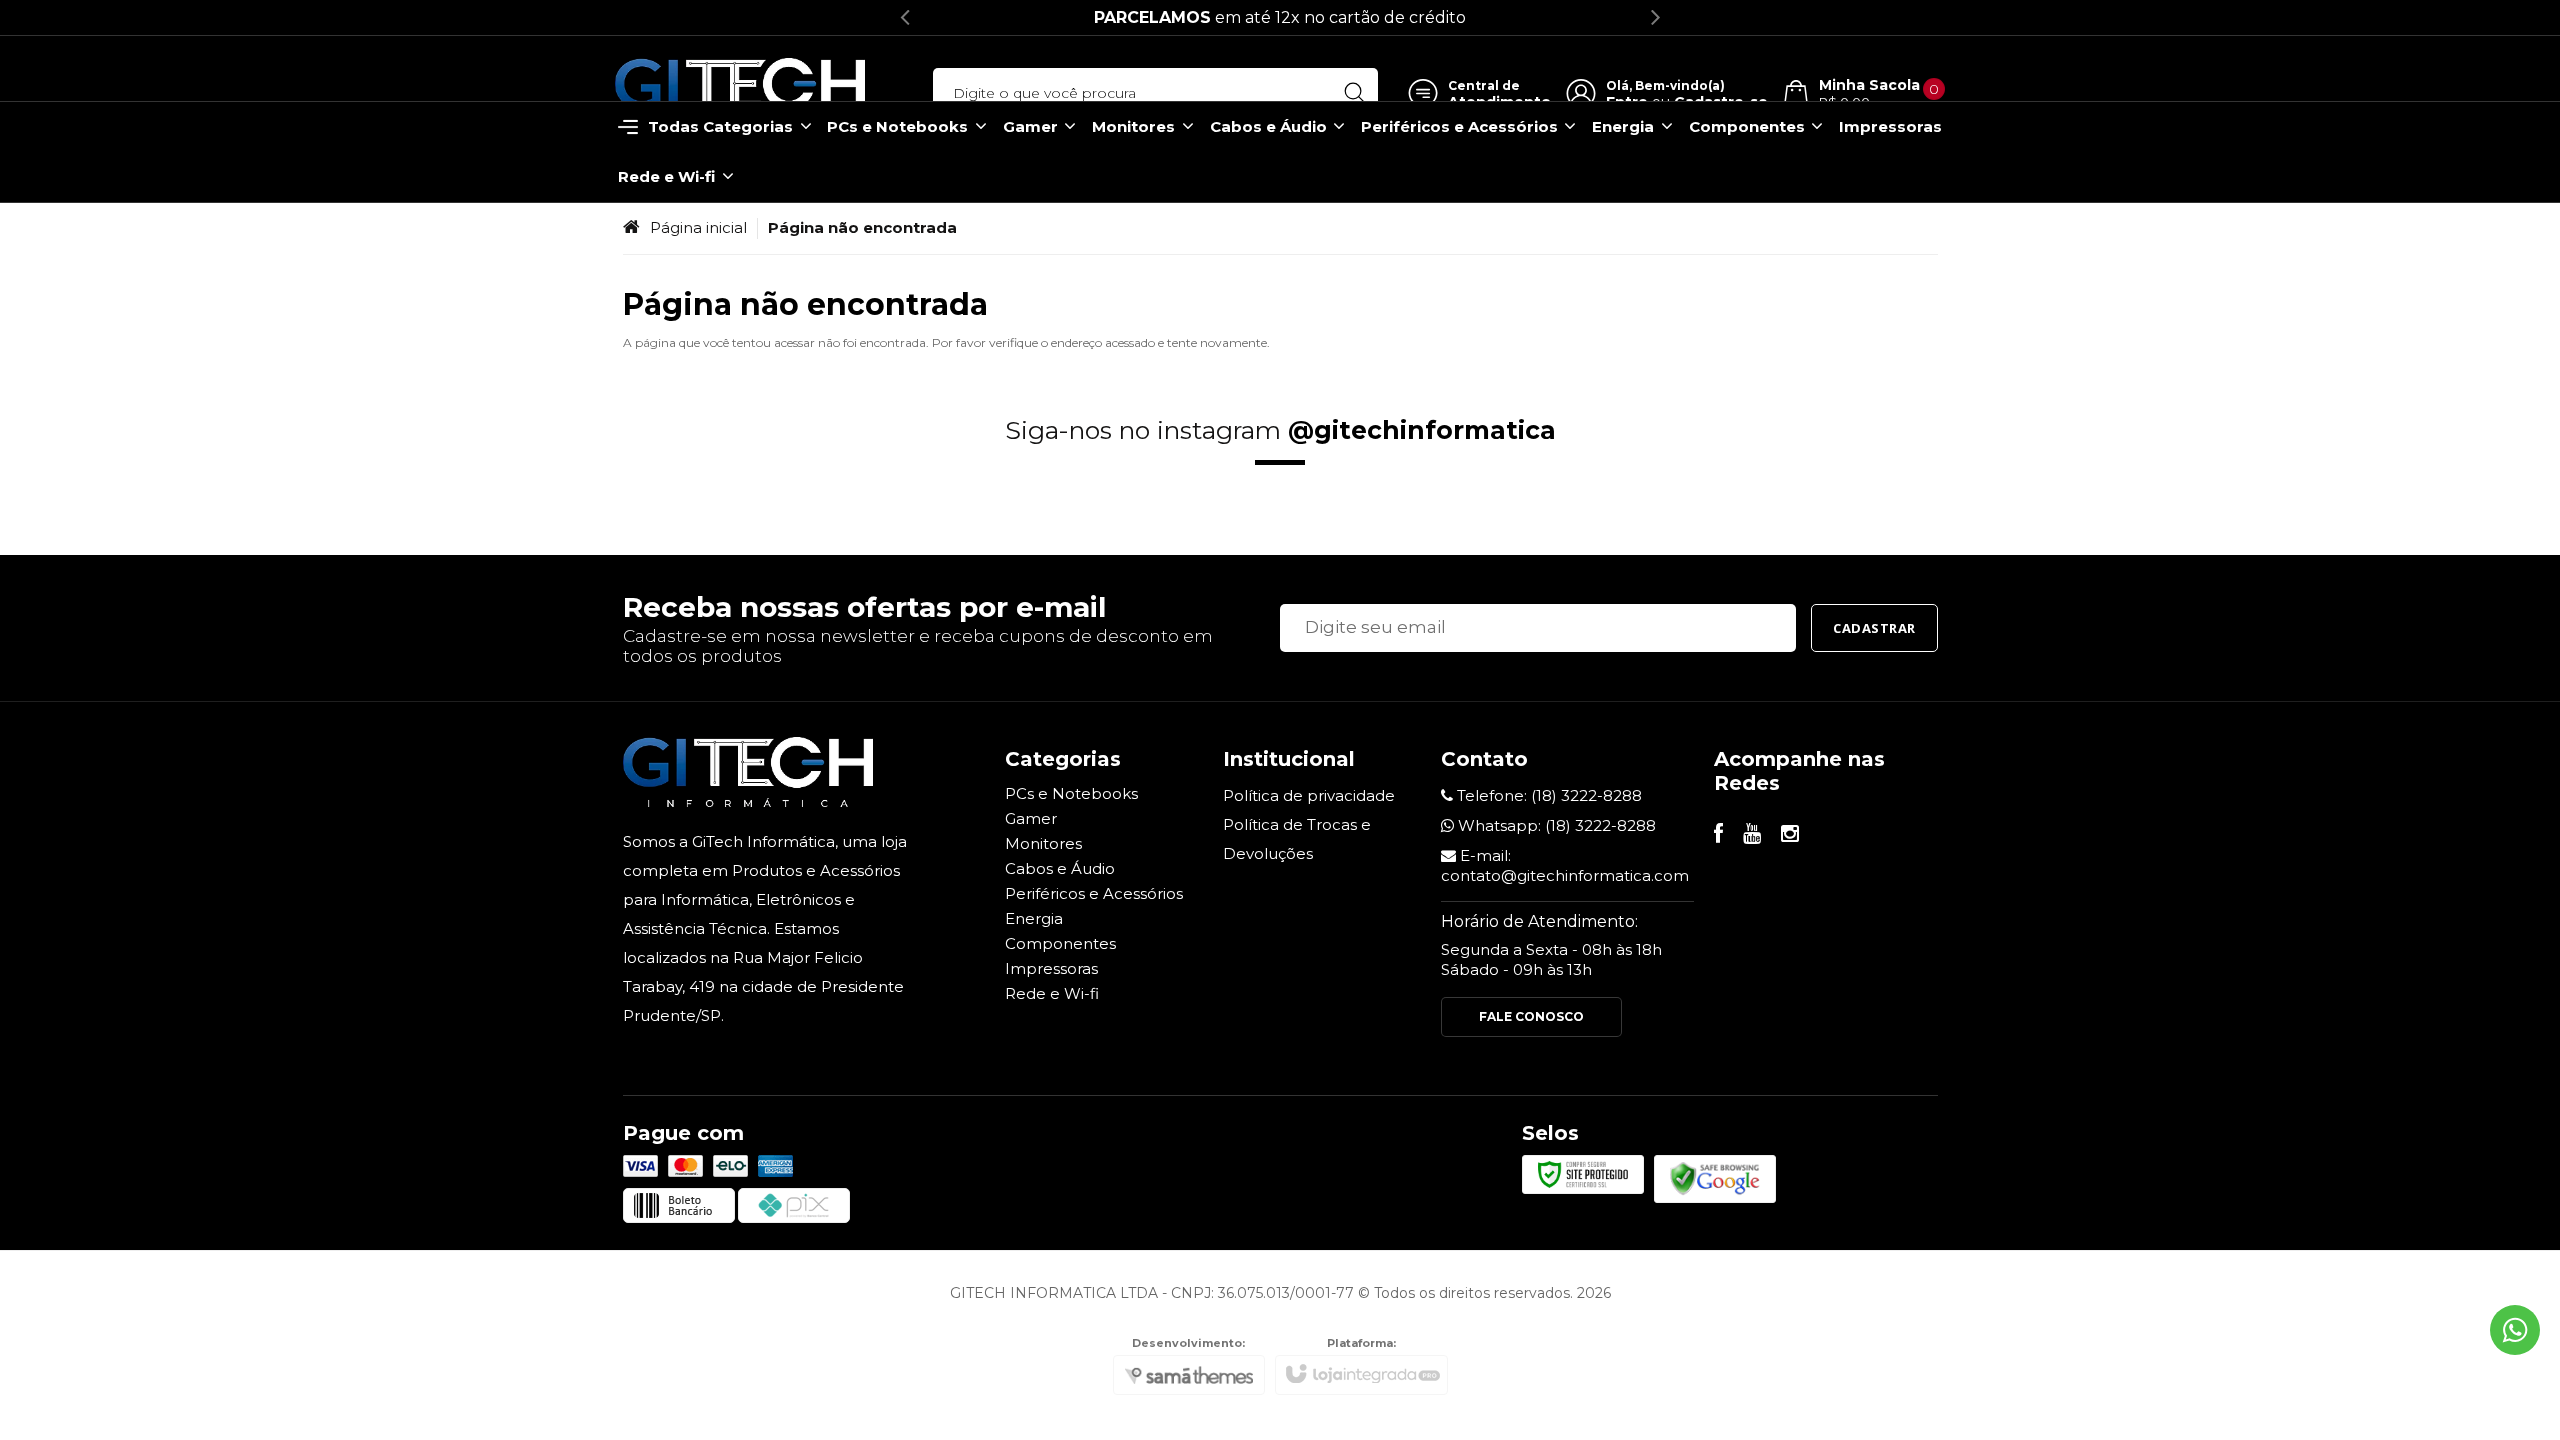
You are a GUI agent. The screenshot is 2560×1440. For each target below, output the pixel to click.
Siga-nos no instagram (1280, 430)
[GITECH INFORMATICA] (740, 93)
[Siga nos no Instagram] (1790, 835)
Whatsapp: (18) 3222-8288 (1555, 825)
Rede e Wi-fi (1052, 993)
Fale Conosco (1531, 1016)
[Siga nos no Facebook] (1718, 835)
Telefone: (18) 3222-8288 (1547, 795)
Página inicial (698, 227)
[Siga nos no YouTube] (1752, 835)
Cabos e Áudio (1060, 868)
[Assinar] (1874, 628)
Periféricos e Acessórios (1094, 893)
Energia (1034, 918)
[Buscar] (1354, 93)
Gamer (1031, 818)
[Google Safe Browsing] (1715, 1177)
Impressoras (1051, 968)
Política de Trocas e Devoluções (1297, 839)
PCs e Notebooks (1071, 793)
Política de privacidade (1309, 795)
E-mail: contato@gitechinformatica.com (1565, 865)
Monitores (1043, 843)
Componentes (1060, 943)
